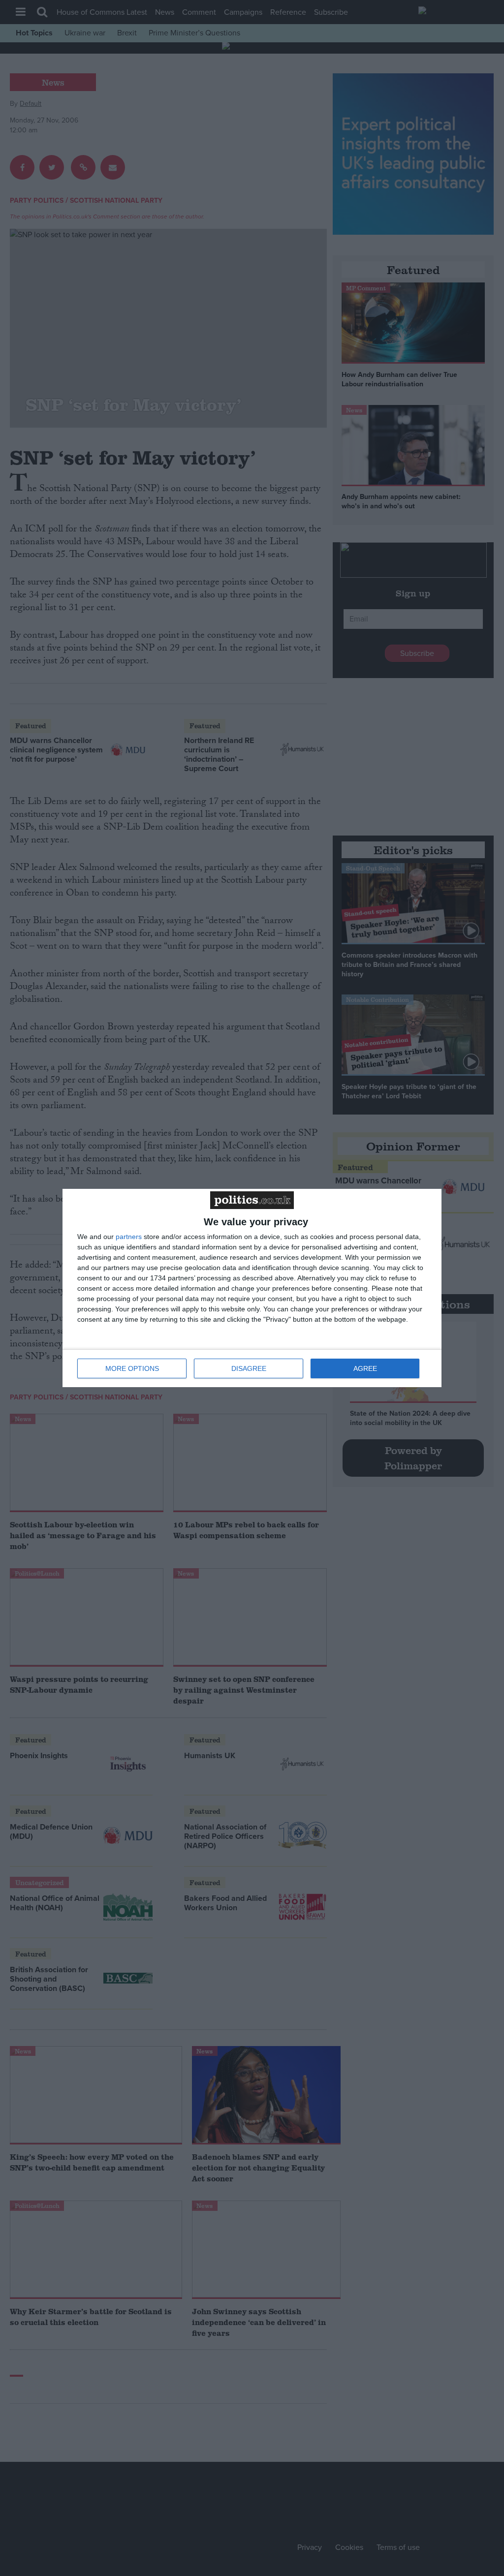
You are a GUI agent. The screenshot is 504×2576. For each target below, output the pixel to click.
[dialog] (252, 1288)
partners (129, 1237)
